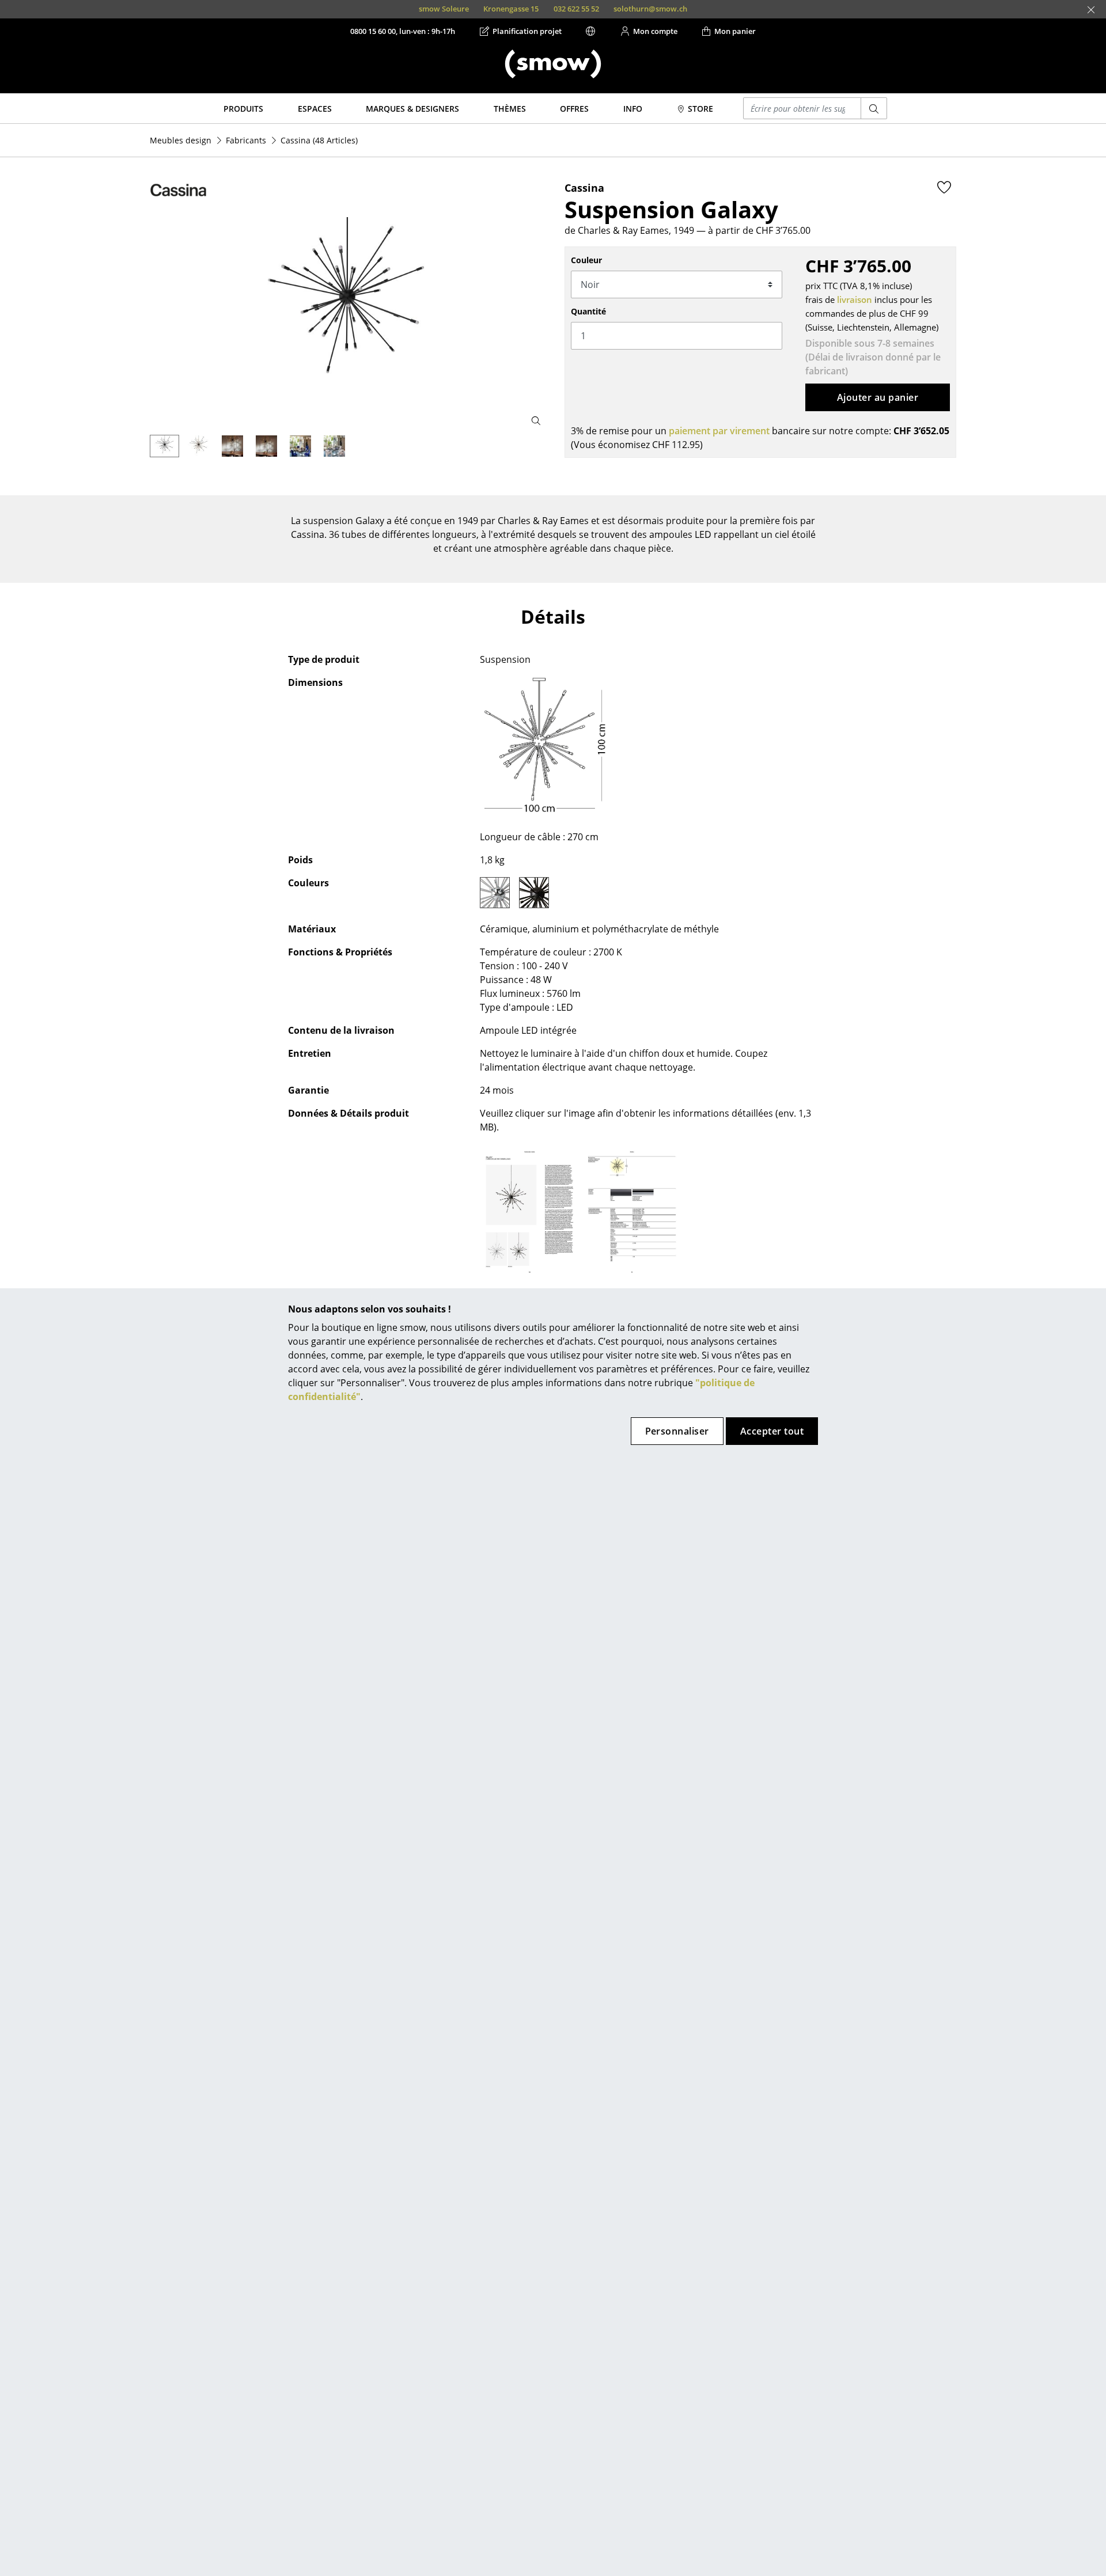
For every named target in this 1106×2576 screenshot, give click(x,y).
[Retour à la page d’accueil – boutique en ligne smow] (553, 64)
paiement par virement (719, 431)
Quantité (588, 311)
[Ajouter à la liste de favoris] (944, 187)
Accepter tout (772, 1431)
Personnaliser (677, 1431)
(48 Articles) (319, 140)
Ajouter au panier (878, 397)
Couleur (586, 260)
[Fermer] (1091, 10)
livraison (855, 299)
